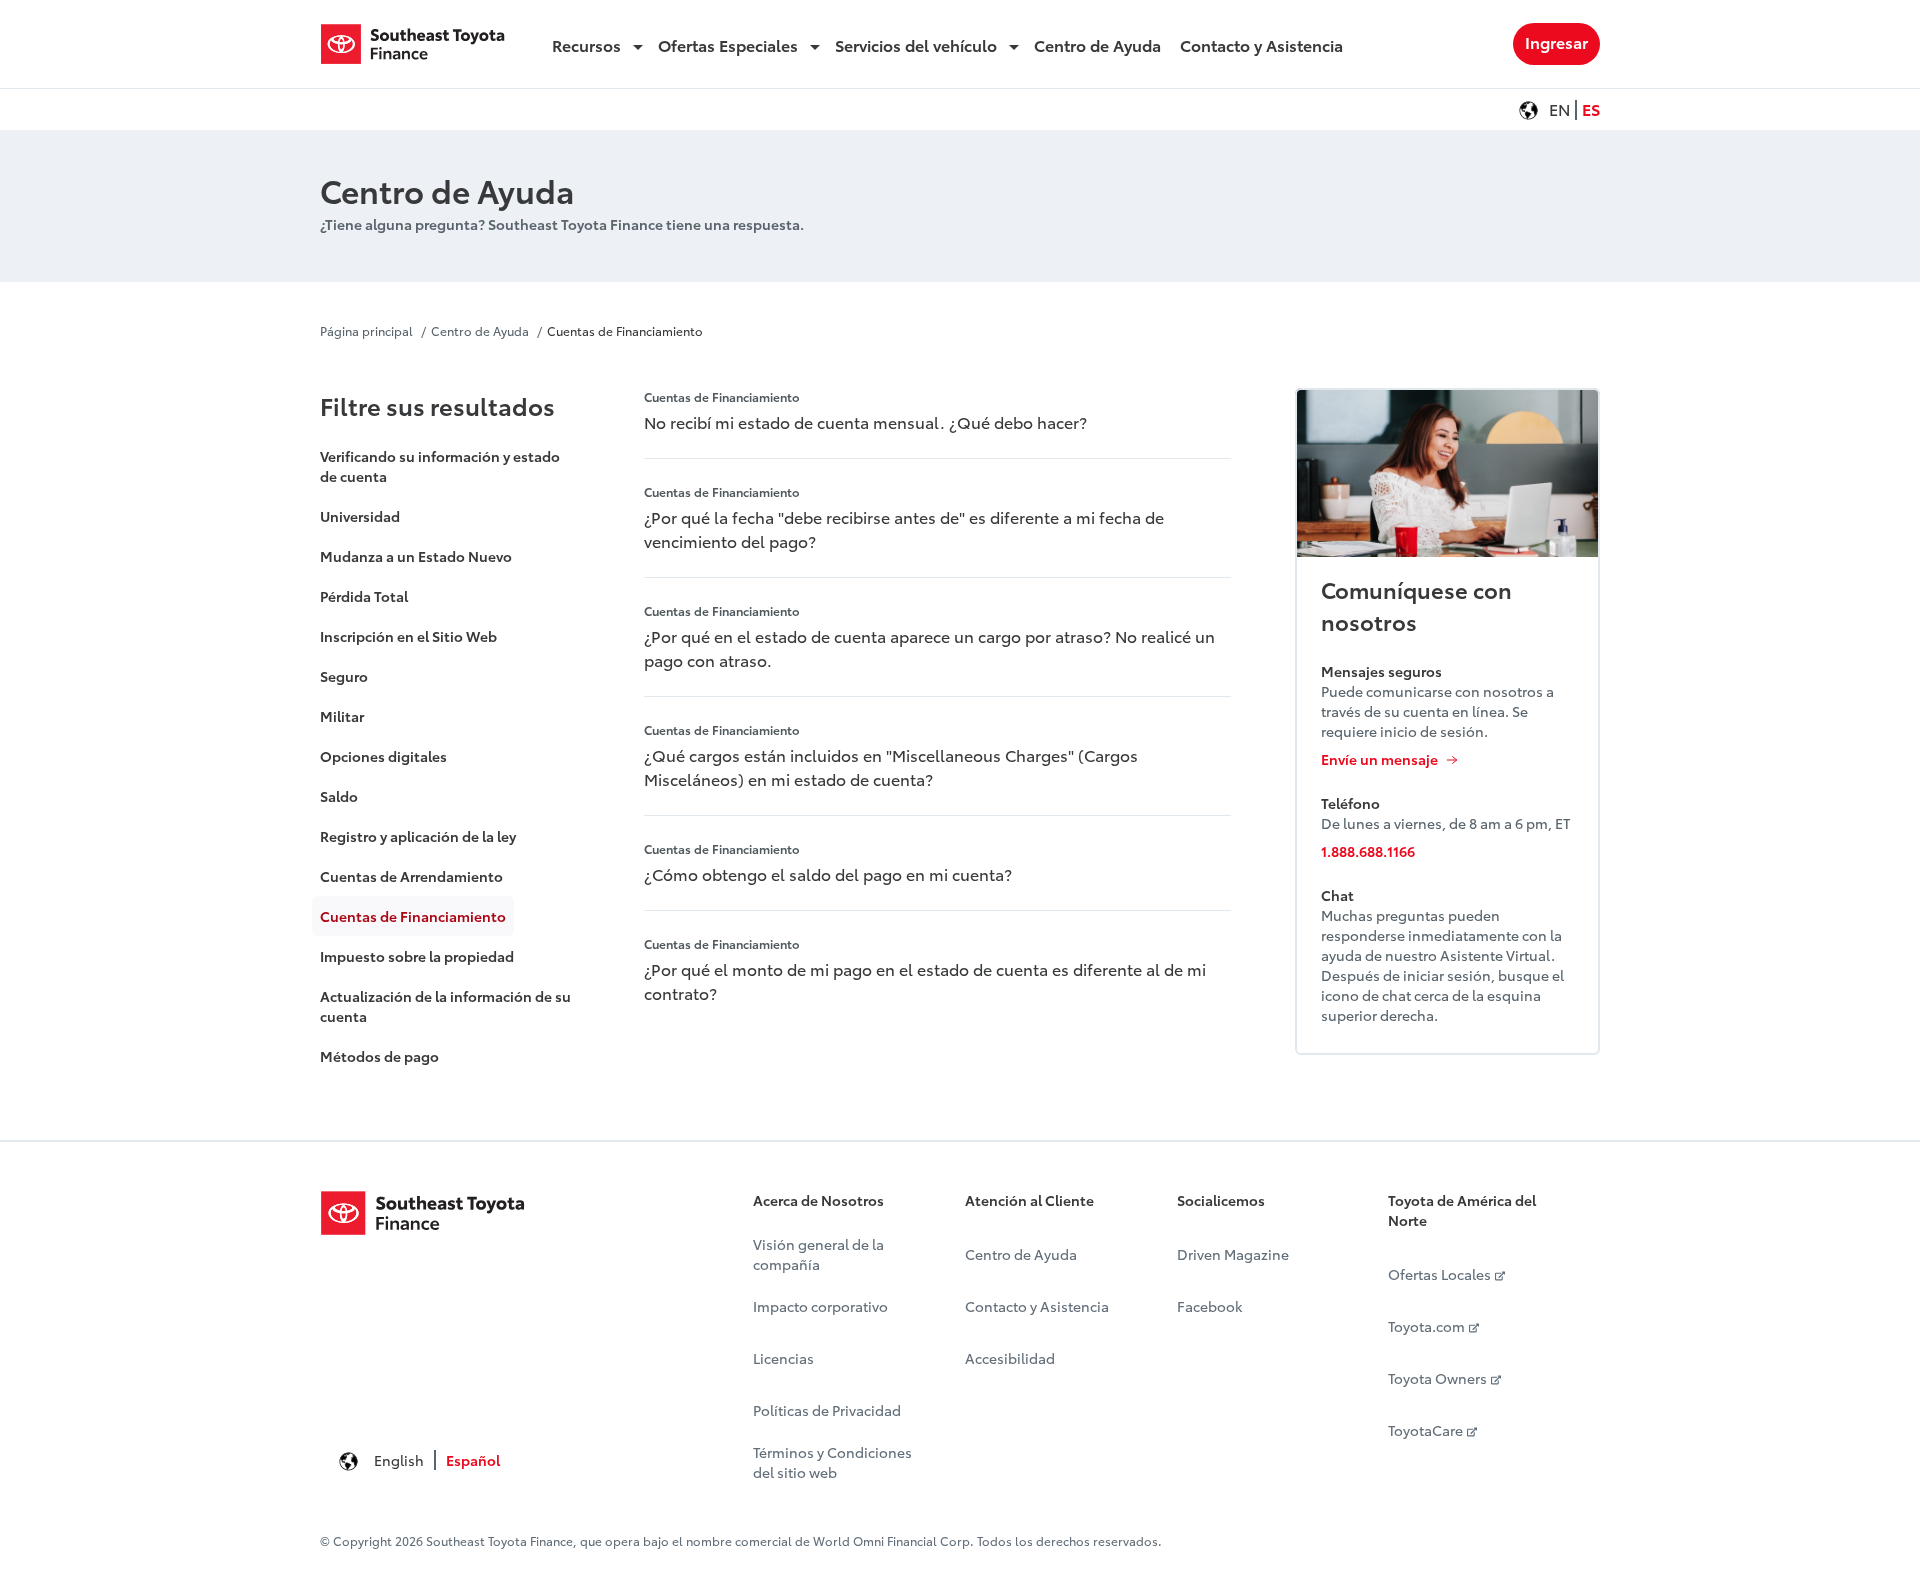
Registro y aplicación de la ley (418, 836)
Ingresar (1556, 41)
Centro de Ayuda (480, 330)
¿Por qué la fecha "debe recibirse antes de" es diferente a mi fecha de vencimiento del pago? (904, 528)
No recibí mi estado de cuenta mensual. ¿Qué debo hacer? (865, 421)
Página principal (366, 330)
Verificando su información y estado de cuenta (440, 466)
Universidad (360, 516)
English (399, 1460)
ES (1591, 108)
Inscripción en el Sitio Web (408, 636)
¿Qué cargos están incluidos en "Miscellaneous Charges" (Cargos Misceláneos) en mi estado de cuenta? (891, 766)
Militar (342, 716)
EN (1559, 108)
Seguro (344, 676)
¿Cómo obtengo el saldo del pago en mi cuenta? (828, 873)
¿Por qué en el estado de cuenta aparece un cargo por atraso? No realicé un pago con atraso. (929, 647)
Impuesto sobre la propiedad (417, 956)
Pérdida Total (364, 596)
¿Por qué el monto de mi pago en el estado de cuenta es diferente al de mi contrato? (925, 980)
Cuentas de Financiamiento (625, 330)
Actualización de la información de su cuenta (445, 1006)
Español (473, 1460)
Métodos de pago (379, 1056)
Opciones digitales (383, 756)
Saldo (339, 796)
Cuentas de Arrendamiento (411, 876)
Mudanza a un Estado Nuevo (416, 556)
